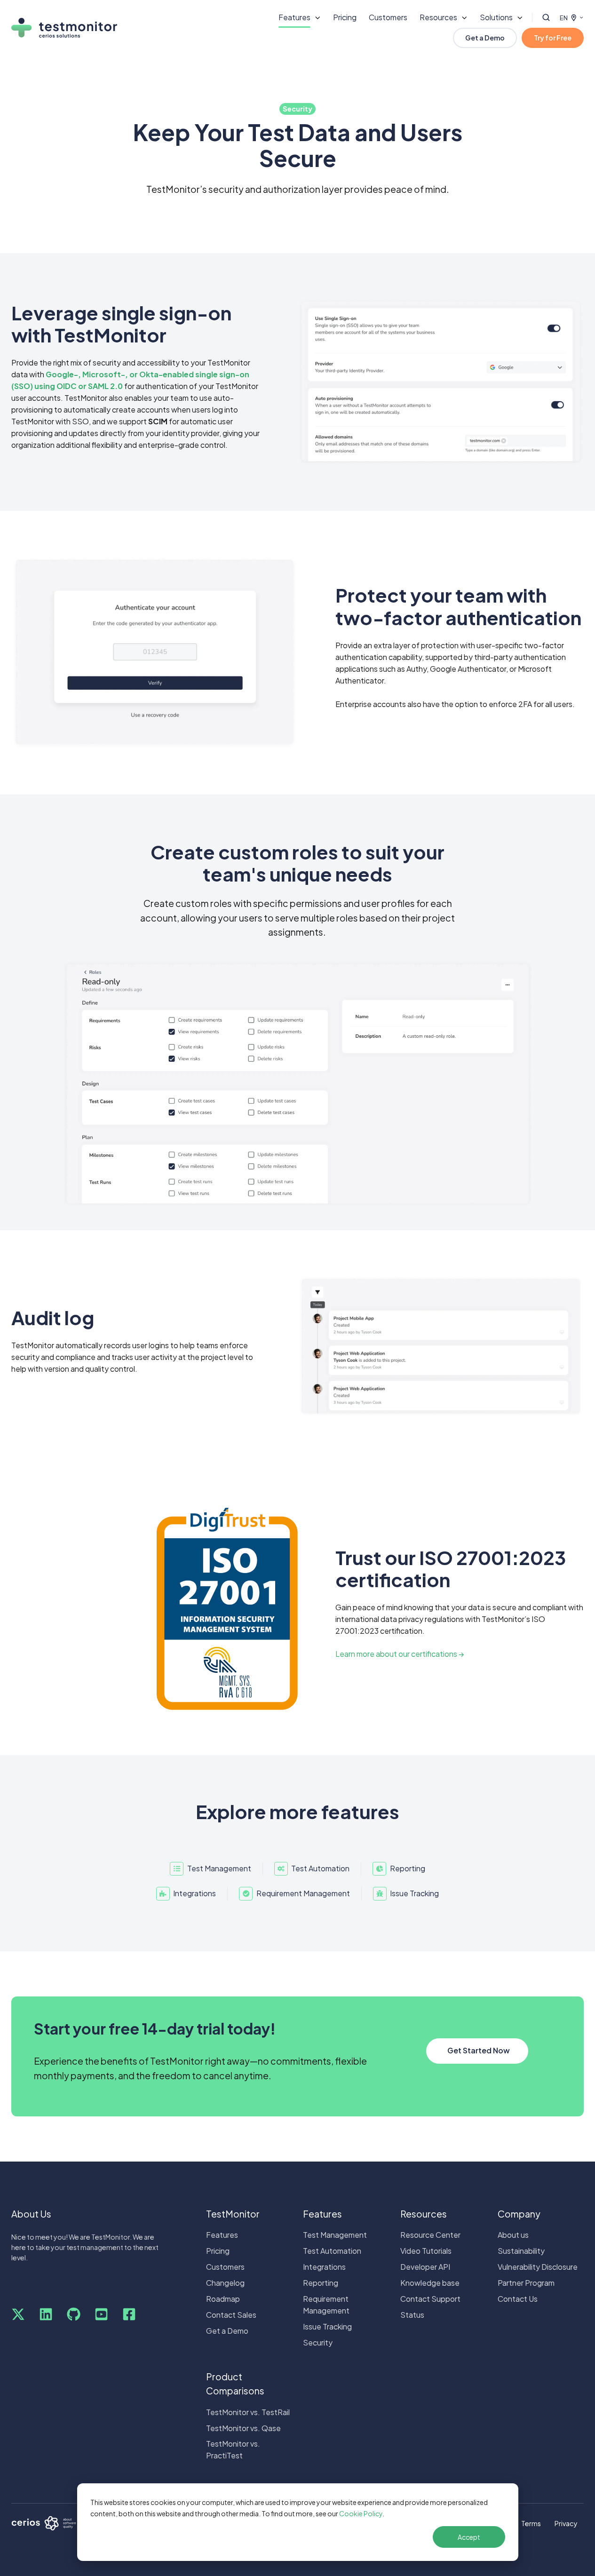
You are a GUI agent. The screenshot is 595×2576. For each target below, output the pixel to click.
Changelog (225, 2283)
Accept (469, 2537)
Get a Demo (485, 38)
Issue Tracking (327, 2326)
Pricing (345, 17)
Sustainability (521, 2251)
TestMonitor (233, 2214)
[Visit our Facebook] (129, 2314)
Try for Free (553, 38)
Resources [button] (438, 17)
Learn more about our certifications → (400, 1654)
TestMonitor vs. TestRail (248, 2412)
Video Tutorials (426, 2251)
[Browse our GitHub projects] (74, 2314)
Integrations (324, 2267)
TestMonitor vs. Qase (243, 2428)
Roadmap (223, 2299)
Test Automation (332, 2251)
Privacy (566, 2523)
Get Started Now (479, 2050)
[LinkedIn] (46, 2314)
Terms (531, 2523)
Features (222, 2235)
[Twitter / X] (18, 2314)
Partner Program (526, 2283)
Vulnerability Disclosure (538, 2267)
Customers (388, 17)
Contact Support (430, 2299)
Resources (424, 2214)
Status (412, 2315)
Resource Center (430, 2235)
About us (513, 2235)
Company (519, 2214)
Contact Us (518, 2299)
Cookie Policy (361, 2513)
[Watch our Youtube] (101, 2314)
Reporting (321, 2283)
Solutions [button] (496, 17)
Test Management (335, 2235)
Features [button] (294, 17)
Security (318, 2342)
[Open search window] (546, 17)
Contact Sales (231, 2315)
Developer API (425, 2267)
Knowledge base (430, 2283)
